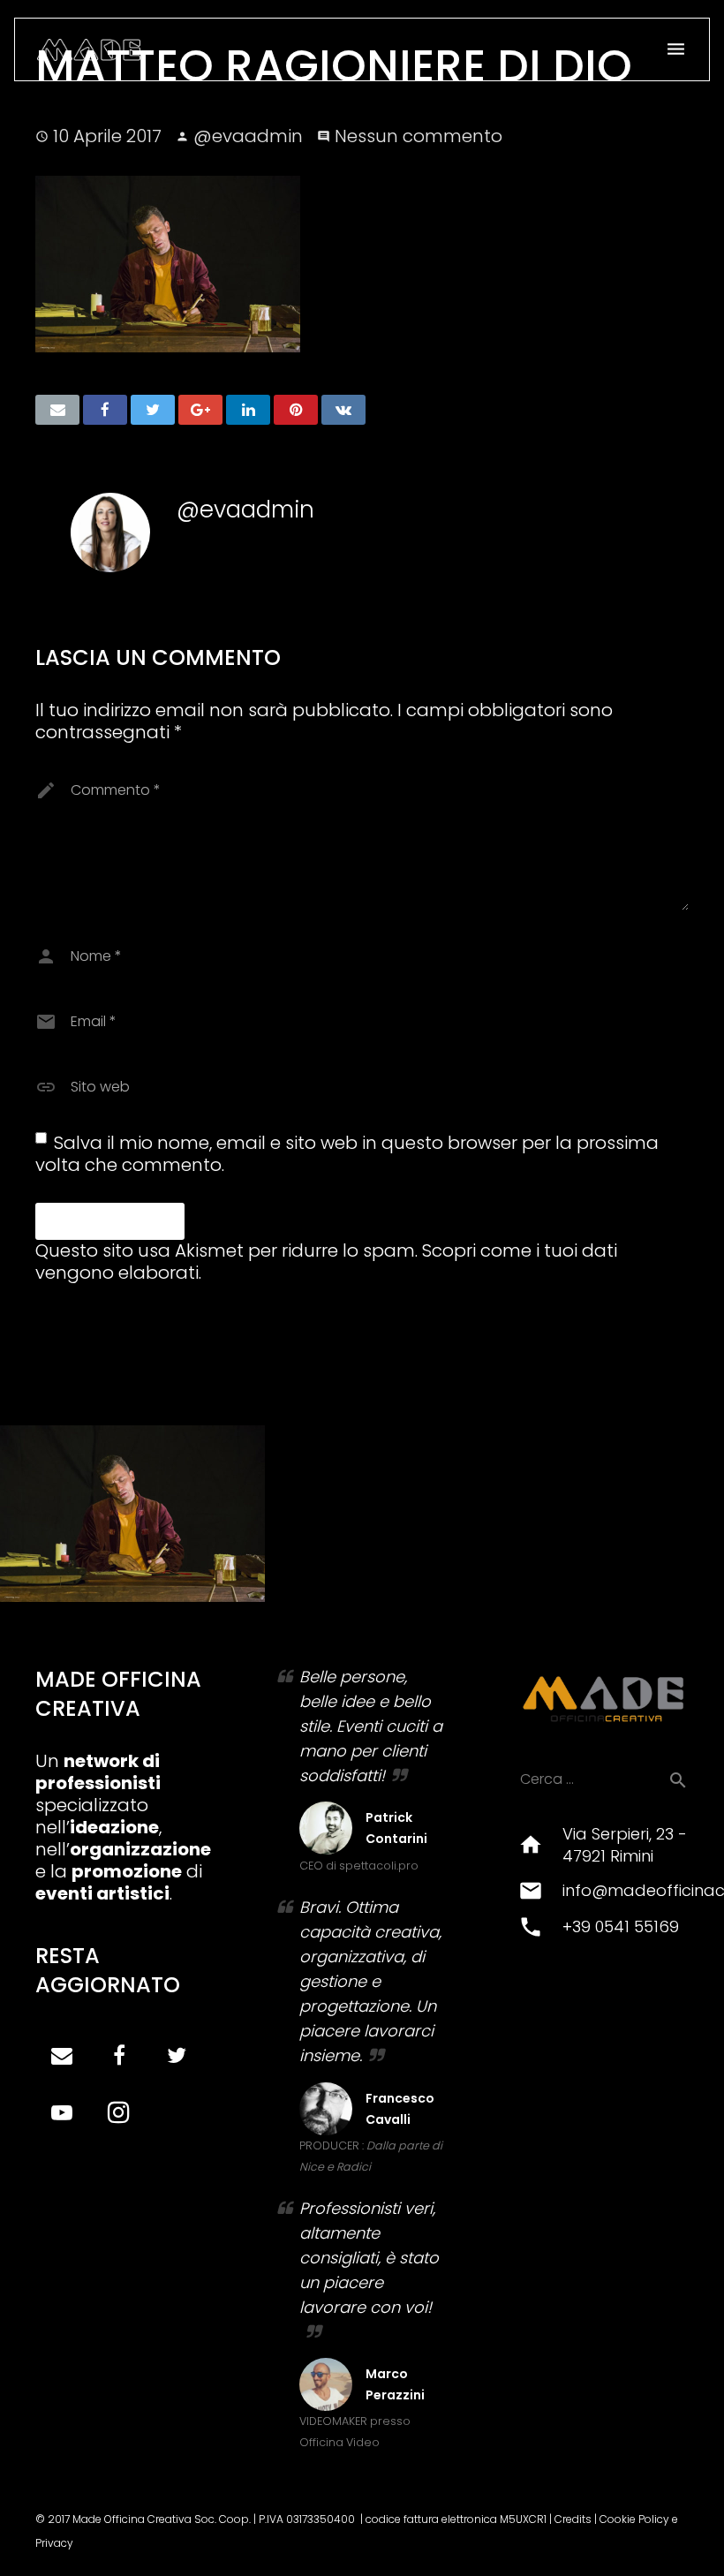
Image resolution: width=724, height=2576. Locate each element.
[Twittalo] (153, 410)
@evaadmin (248, 136)
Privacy (54, 2543)
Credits (573, 2519)
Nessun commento (419, 136)
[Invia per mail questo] (57, 410)
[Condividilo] (105, 410)
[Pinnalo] (296, 410)
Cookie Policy (634, 2519)
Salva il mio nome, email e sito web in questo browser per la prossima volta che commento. (347, 1154)
